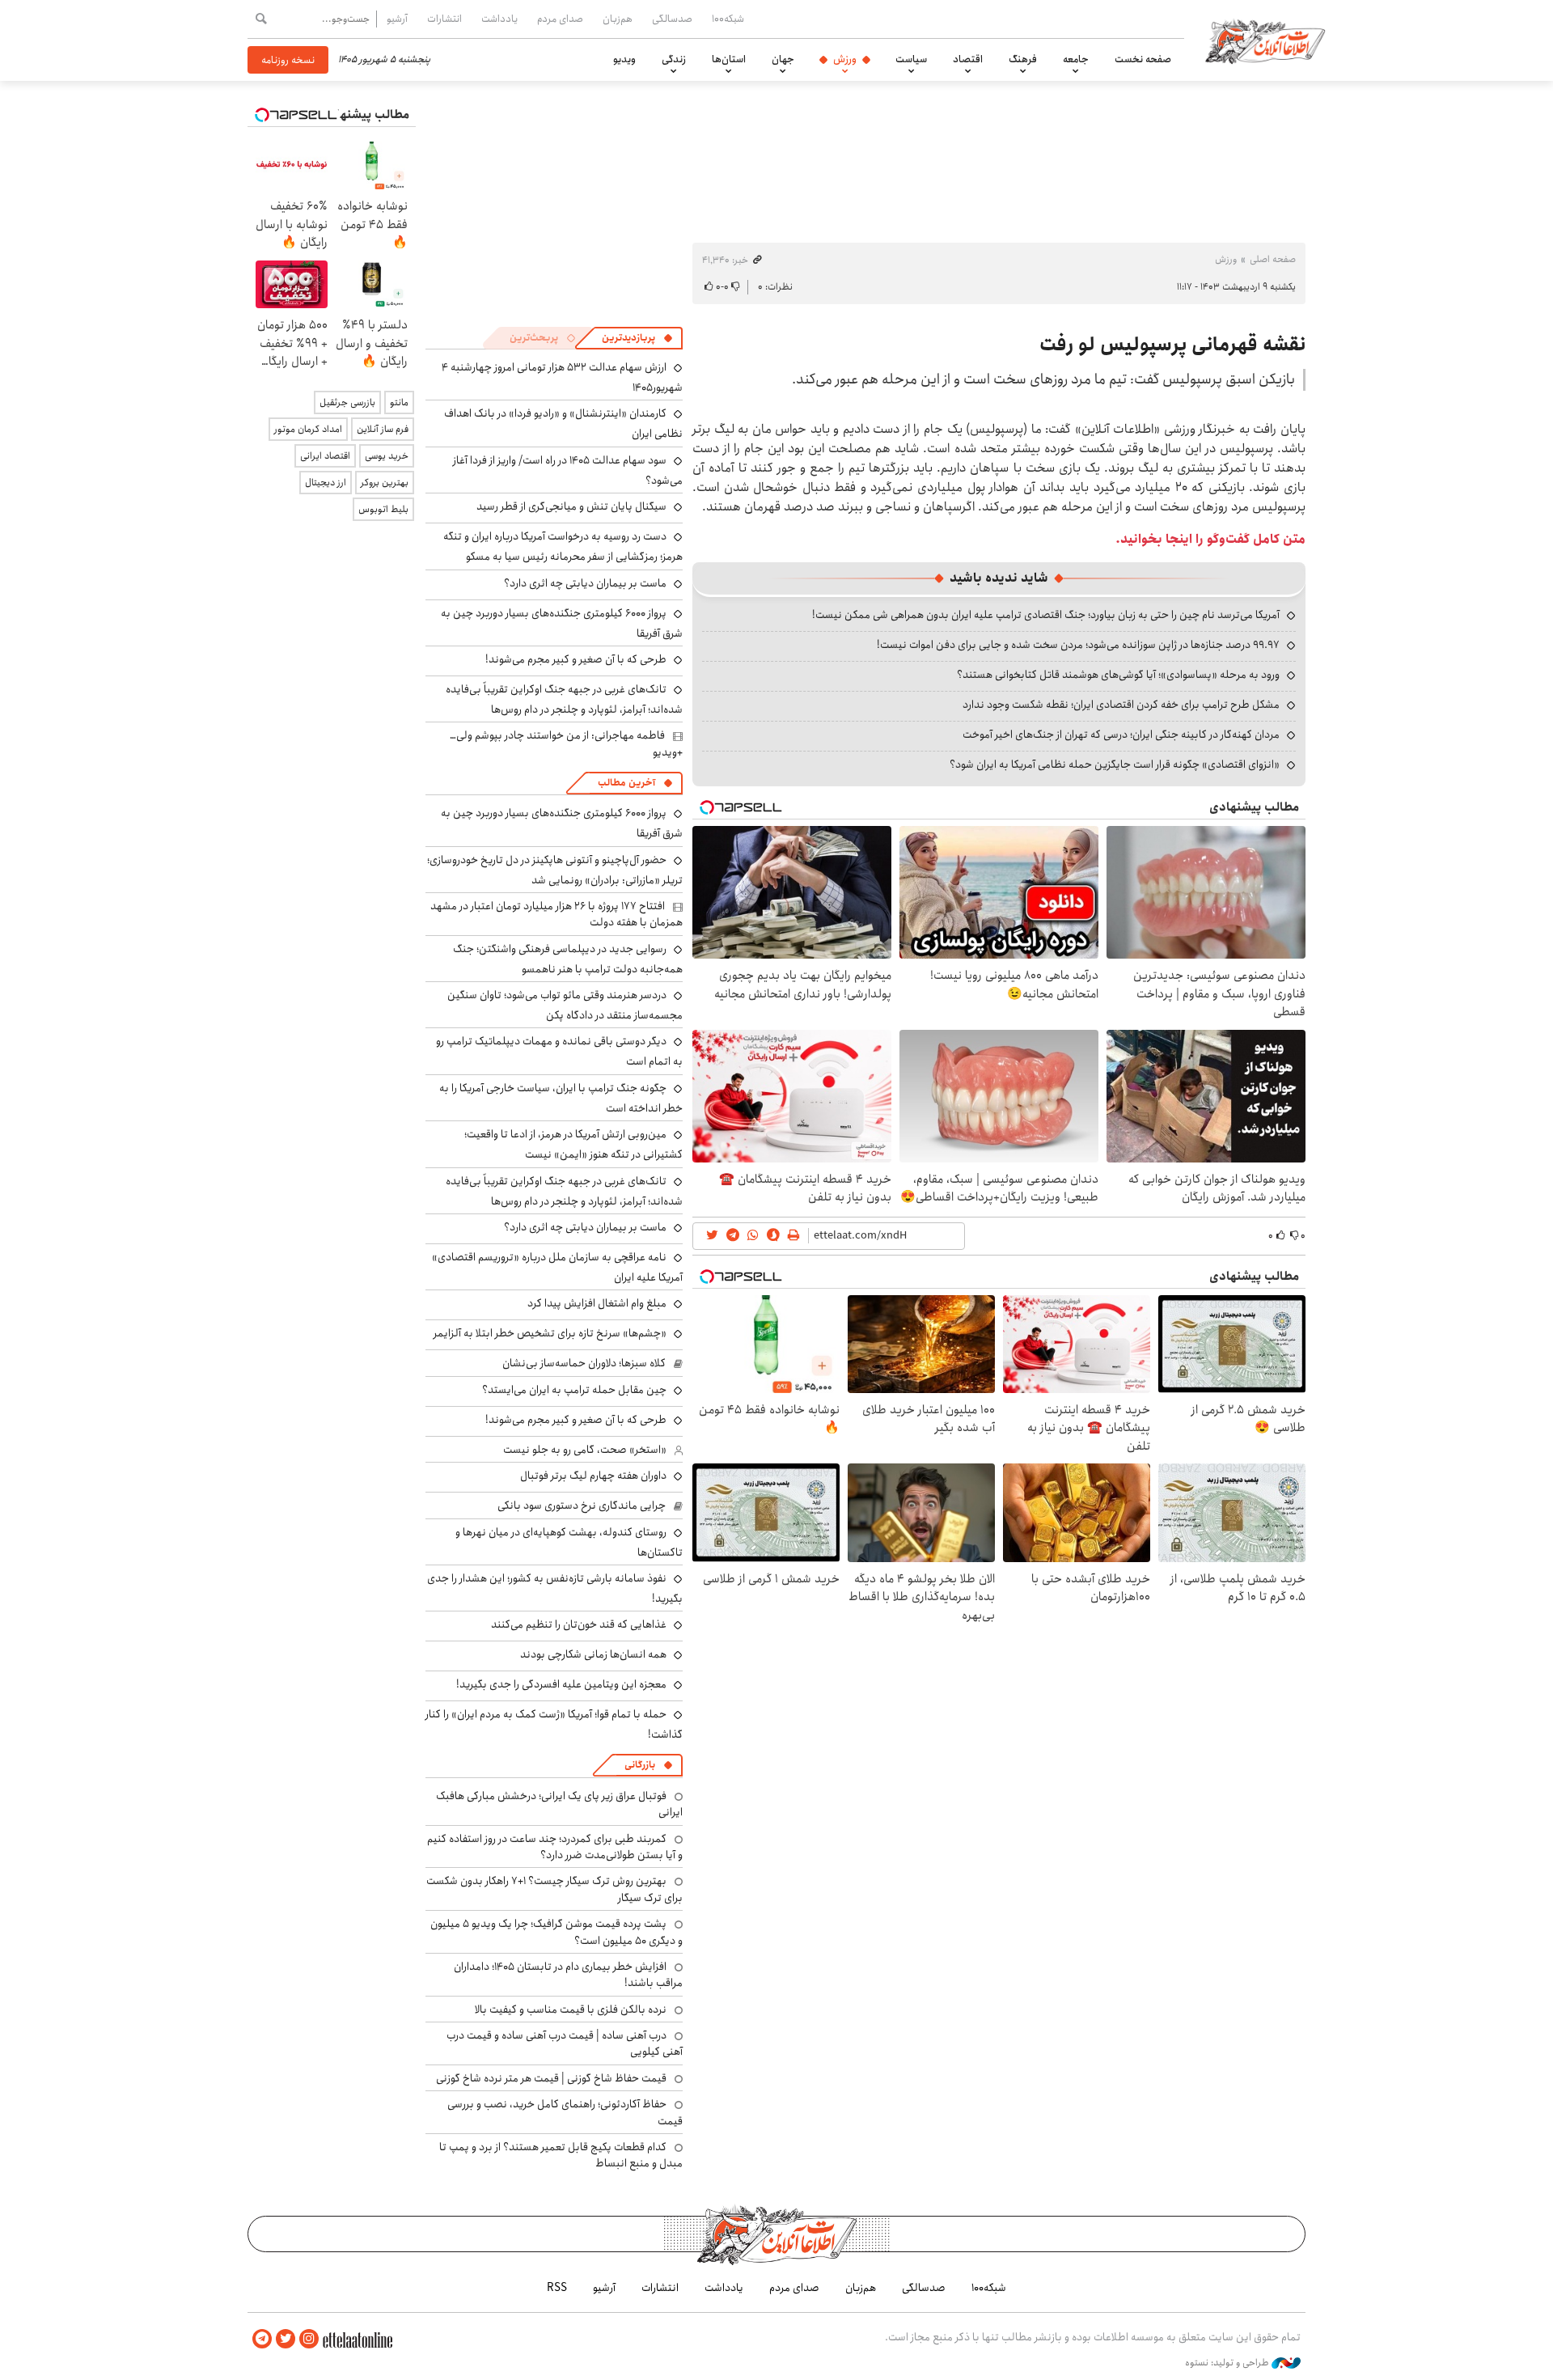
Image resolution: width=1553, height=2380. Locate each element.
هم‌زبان (618, 19)
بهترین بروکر (385, 483)
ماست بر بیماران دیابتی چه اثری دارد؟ (585, 583)
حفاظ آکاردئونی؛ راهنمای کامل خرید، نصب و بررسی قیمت (565, 2112)
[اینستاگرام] (309, 2339)
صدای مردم (560, 19)
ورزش (845, 59)
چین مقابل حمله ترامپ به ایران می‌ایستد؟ (574, 1390)
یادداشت (499, 19)
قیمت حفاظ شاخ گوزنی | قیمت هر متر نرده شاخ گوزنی (551, 2078)
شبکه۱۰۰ (728, 19)
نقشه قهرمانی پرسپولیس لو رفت (1172, 345)
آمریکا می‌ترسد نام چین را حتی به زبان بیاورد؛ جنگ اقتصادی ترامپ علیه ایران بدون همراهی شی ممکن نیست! (1046, 615)
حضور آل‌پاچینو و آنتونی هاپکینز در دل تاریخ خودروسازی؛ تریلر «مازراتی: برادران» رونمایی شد (555, 870)
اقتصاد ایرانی (325, 456)
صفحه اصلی (1273, 259)
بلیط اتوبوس (383, 509)
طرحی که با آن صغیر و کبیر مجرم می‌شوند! (576, 659)
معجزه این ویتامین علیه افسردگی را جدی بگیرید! (561, 1684)
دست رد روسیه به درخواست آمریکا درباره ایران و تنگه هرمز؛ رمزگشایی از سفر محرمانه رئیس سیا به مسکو (563, 546)
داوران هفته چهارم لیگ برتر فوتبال (593, 1476)
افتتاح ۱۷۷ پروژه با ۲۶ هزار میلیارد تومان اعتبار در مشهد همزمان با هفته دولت (556, 914)
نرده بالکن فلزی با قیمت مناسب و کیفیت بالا (571, 2009)
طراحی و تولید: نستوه (1228, 2363)
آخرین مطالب (626, 783)
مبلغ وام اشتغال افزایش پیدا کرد (597, 1303)
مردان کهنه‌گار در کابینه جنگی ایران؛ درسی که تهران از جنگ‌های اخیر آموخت (1121, 735)
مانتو (399, 402)
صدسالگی (672, 19)
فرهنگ (1023, 59)
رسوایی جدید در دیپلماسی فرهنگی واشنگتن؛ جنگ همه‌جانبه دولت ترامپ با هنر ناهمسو (568, 959)
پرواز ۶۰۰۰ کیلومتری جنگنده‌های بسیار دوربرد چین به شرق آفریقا (562, 623)
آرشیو (397, 19)
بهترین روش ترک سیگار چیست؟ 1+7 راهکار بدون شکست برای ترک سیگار (554, 1889)
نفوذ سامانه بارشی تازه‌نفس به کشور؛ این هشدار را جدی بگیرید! (555, 1588)
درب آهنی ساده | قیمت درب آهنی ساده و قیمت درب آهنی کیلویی (565, 2043)
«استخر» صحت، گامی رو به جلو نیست (585, 1450)
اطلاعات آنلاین (1265, 40)
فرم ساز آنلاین (383, 429)
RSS (557, 2288)
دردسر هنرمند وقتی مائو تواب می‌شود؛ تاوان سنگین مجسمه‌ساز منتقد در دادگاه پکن (565, 1005)
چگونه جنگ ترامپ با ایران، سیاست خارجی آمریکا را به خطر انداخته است (561, 1098)
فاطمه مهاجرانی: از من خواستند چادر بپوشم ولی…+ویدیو (566, 743)
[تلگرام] (262, 2339)
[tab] (637, 338)
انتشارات (444, 19)
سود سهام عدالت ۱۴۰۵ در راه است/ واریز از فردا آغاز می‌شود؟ (568, 470)
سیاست (911, 59)
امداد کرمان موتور (308, 429)
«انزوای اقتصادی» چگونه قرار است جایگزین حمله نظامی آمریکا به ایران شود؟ (1115, 764)
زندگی (674, 59)
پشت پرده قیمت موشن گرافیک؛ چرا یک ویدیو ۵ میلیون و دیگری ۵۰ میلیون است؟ (556, 1932)
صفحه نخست (1143, 59)
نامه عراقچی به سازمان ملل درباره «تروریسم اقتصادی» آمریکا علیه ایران (557, 1267)
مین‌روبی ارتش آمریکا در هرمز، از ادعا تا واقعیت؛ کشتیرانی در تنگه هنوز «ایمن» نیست (573, 1144)
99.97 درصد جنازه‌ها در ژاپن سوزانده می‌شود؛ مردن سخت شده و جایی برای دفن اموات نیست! (1078, 645)
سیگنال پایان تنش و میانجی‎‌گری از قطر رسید (571, 506)
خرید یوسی (387, 456)
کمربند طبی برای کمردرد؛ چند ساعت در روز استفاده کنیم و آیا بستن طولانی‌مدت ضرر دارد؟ (555, 1847)
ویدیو (624, 59)
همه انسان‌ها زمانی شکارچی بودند (593, 1654)
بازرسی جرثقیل (347, 402)
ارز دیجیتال (326, 483)
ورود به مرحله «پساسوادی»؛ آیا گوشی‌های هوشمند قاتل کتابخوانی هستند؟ (1118, 675)
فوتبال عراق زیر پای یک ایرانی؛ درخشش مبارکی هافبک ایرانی (559, 1804)
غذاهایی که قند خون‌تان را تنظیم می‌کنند (579, 1624)
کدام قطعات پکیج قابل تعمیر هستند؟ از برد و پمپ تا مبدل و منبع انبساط (561, 2155)
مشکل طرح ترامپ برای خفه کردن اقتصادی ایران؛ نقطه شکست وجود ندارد (1121, 705)
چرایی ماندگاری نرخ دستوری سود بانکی (582, 1505)
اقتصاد (968, 59)
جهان (783, 59)
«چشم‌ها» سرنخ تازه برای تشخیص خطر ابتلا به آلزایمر (550, 1333)
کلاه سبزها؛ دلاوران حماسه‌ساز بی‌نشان (584, 1363)
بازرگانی (640, 1765)
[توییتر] (286, 2339)
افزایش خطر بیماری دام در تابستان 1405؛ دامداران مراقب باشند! (568, 1975)
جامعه (1076, 59)
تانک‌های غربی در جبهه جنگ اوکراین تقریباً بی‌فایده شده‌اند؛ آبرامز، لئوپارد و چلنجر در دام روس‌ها (564, 699)
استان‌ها (729, 59)
